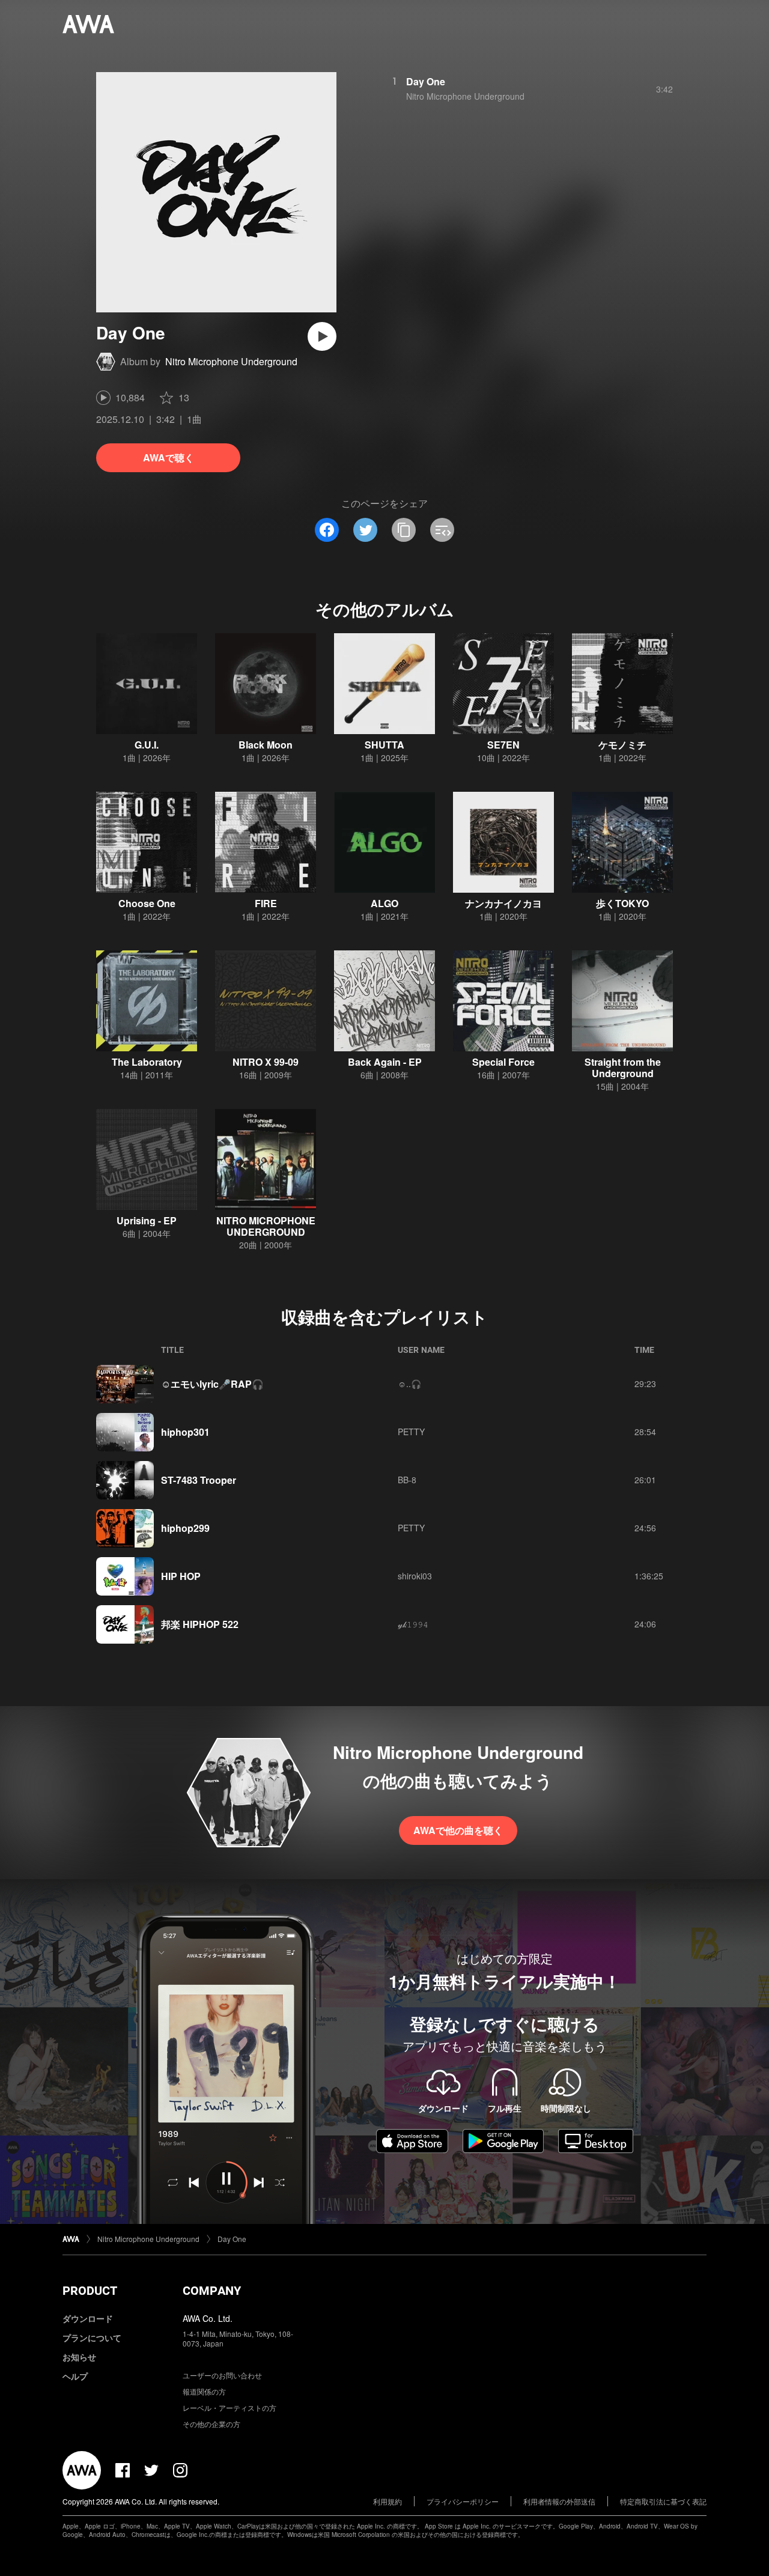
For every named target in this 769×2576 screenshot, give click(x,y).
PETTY (411, 1432)
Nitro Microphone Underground (231, 361)
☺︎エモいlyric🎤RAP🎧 (212, 1384)
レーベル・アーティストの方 (229, 2407)
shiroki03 (415, 1576)
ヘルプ (75, 2376)
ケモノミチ (622, 745)
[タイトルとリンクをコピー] (404, 530)
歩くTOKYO (622, 903)
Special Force (503, 1062)
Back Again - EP (385, 1062)
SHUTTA (384, 745)
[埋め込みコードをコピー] (442, 530)
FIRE (266, 903)
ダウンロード (88, 2318)
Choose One (147, 903)
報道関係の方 (204, 2391)
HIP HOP (181, 1576)
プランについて (92, 2338)
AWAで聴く (169, 457)
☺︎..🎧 (409, 1384)
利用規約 (388, 2501)
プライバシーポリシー (463, 2501)
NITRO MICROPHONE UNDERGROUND (266, 1226)
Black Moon (266, 745)
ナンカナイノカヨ (503, 903)
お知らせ (79, 2357)
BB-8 (407, 1480)
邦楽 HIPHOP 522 (200, 1624)
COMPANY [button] (212, 2291)
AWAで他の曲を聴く (458, 1830)
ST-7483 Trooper (199, 1480)
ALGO (384, 903)
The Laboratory (147, 1062)
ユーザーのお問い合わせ (222, 2375)
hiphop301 (185, 1432)
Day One (426, 81)
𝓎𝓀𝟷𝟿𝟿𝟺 (413, 1624)
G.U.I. (147, 745)
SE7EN (503, 745)
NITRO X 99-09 (266, 1062)
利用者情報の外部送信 (559, 2501)
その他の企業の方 (211, 2424)
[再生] (322, 336)
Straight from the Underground (623, 1068)
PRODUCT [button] (90, 2291)
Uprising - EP (147, 1220)
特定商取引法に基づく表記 (663, 2501)
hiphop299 (185, 1528)
